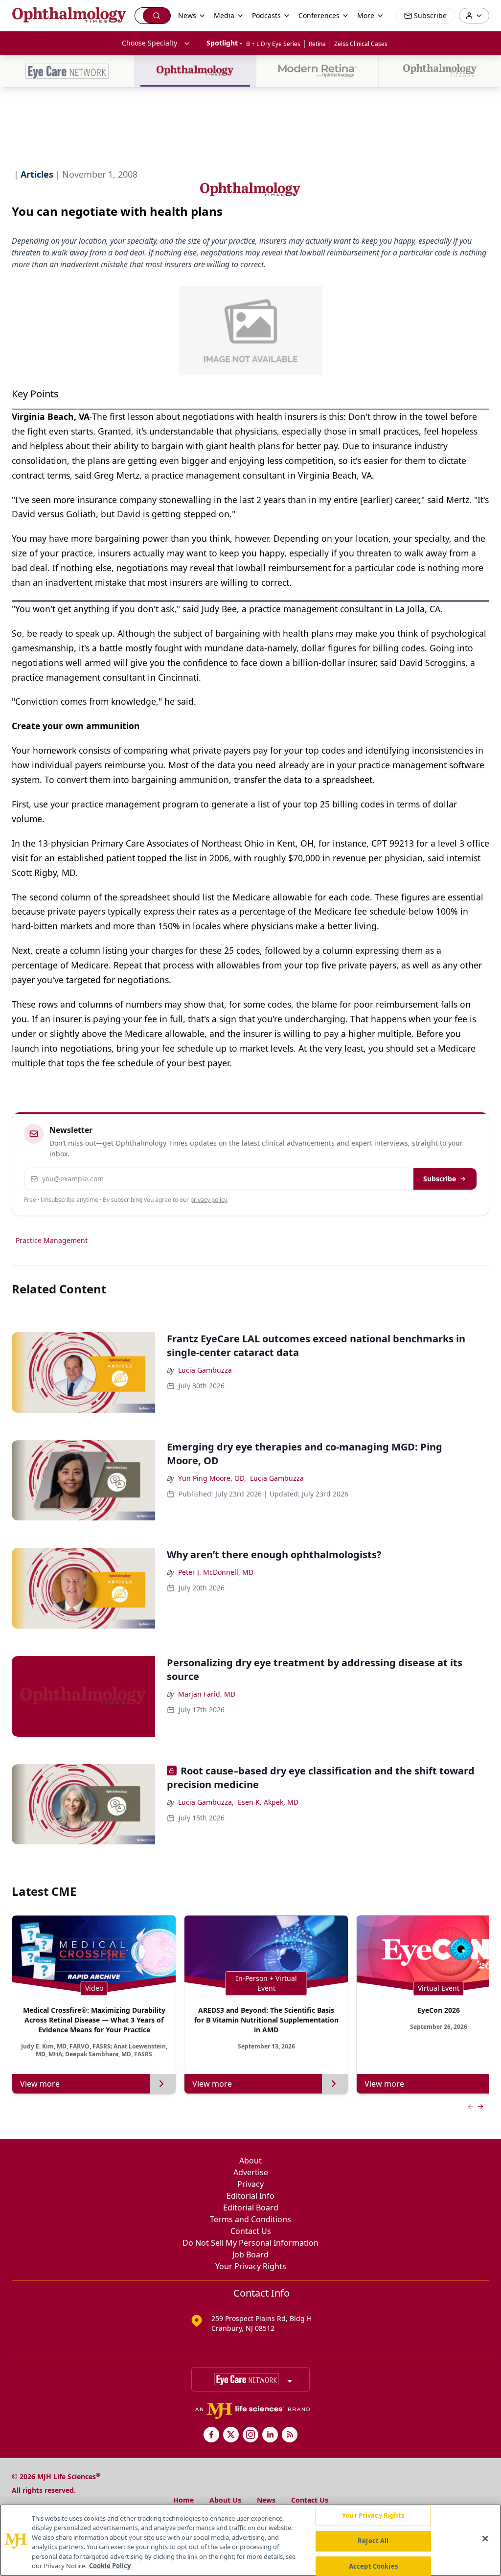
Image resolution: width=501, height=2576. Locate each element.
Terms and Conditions (250, 2219)
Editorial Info (250, 2196)
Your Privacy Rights (251, 2266)
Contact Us (251, 2231)
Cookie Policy (110, 2566)
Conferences (319, 15)
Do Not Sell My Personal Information (250, 2243)
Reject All (373, 2541)
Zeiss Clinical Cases (361, 44)
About (250, 2161)
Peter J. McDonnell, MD (216, 1572)
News (266, 2500)
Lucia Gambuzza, (206, 1802)
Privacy (250, 2184)
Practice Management (52, 1240)
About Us (225, 2500)
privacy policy (209, 1200)
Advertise (251, 2172)
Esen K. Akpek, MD (268, 1802)
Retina (317, 44)
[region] (250, 2540)
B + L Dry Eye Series (273, 44)
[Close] (485, 2539)
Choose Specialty (149, 43)
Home (183, 2500)
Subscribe (440, 1179)
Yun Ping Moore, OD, (212, 1478)
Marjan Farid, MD (207, 1694)
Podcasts (266, 15)
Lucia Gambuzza (205, 1370)
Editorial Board (251, 2208)
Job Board (250, 2254)
